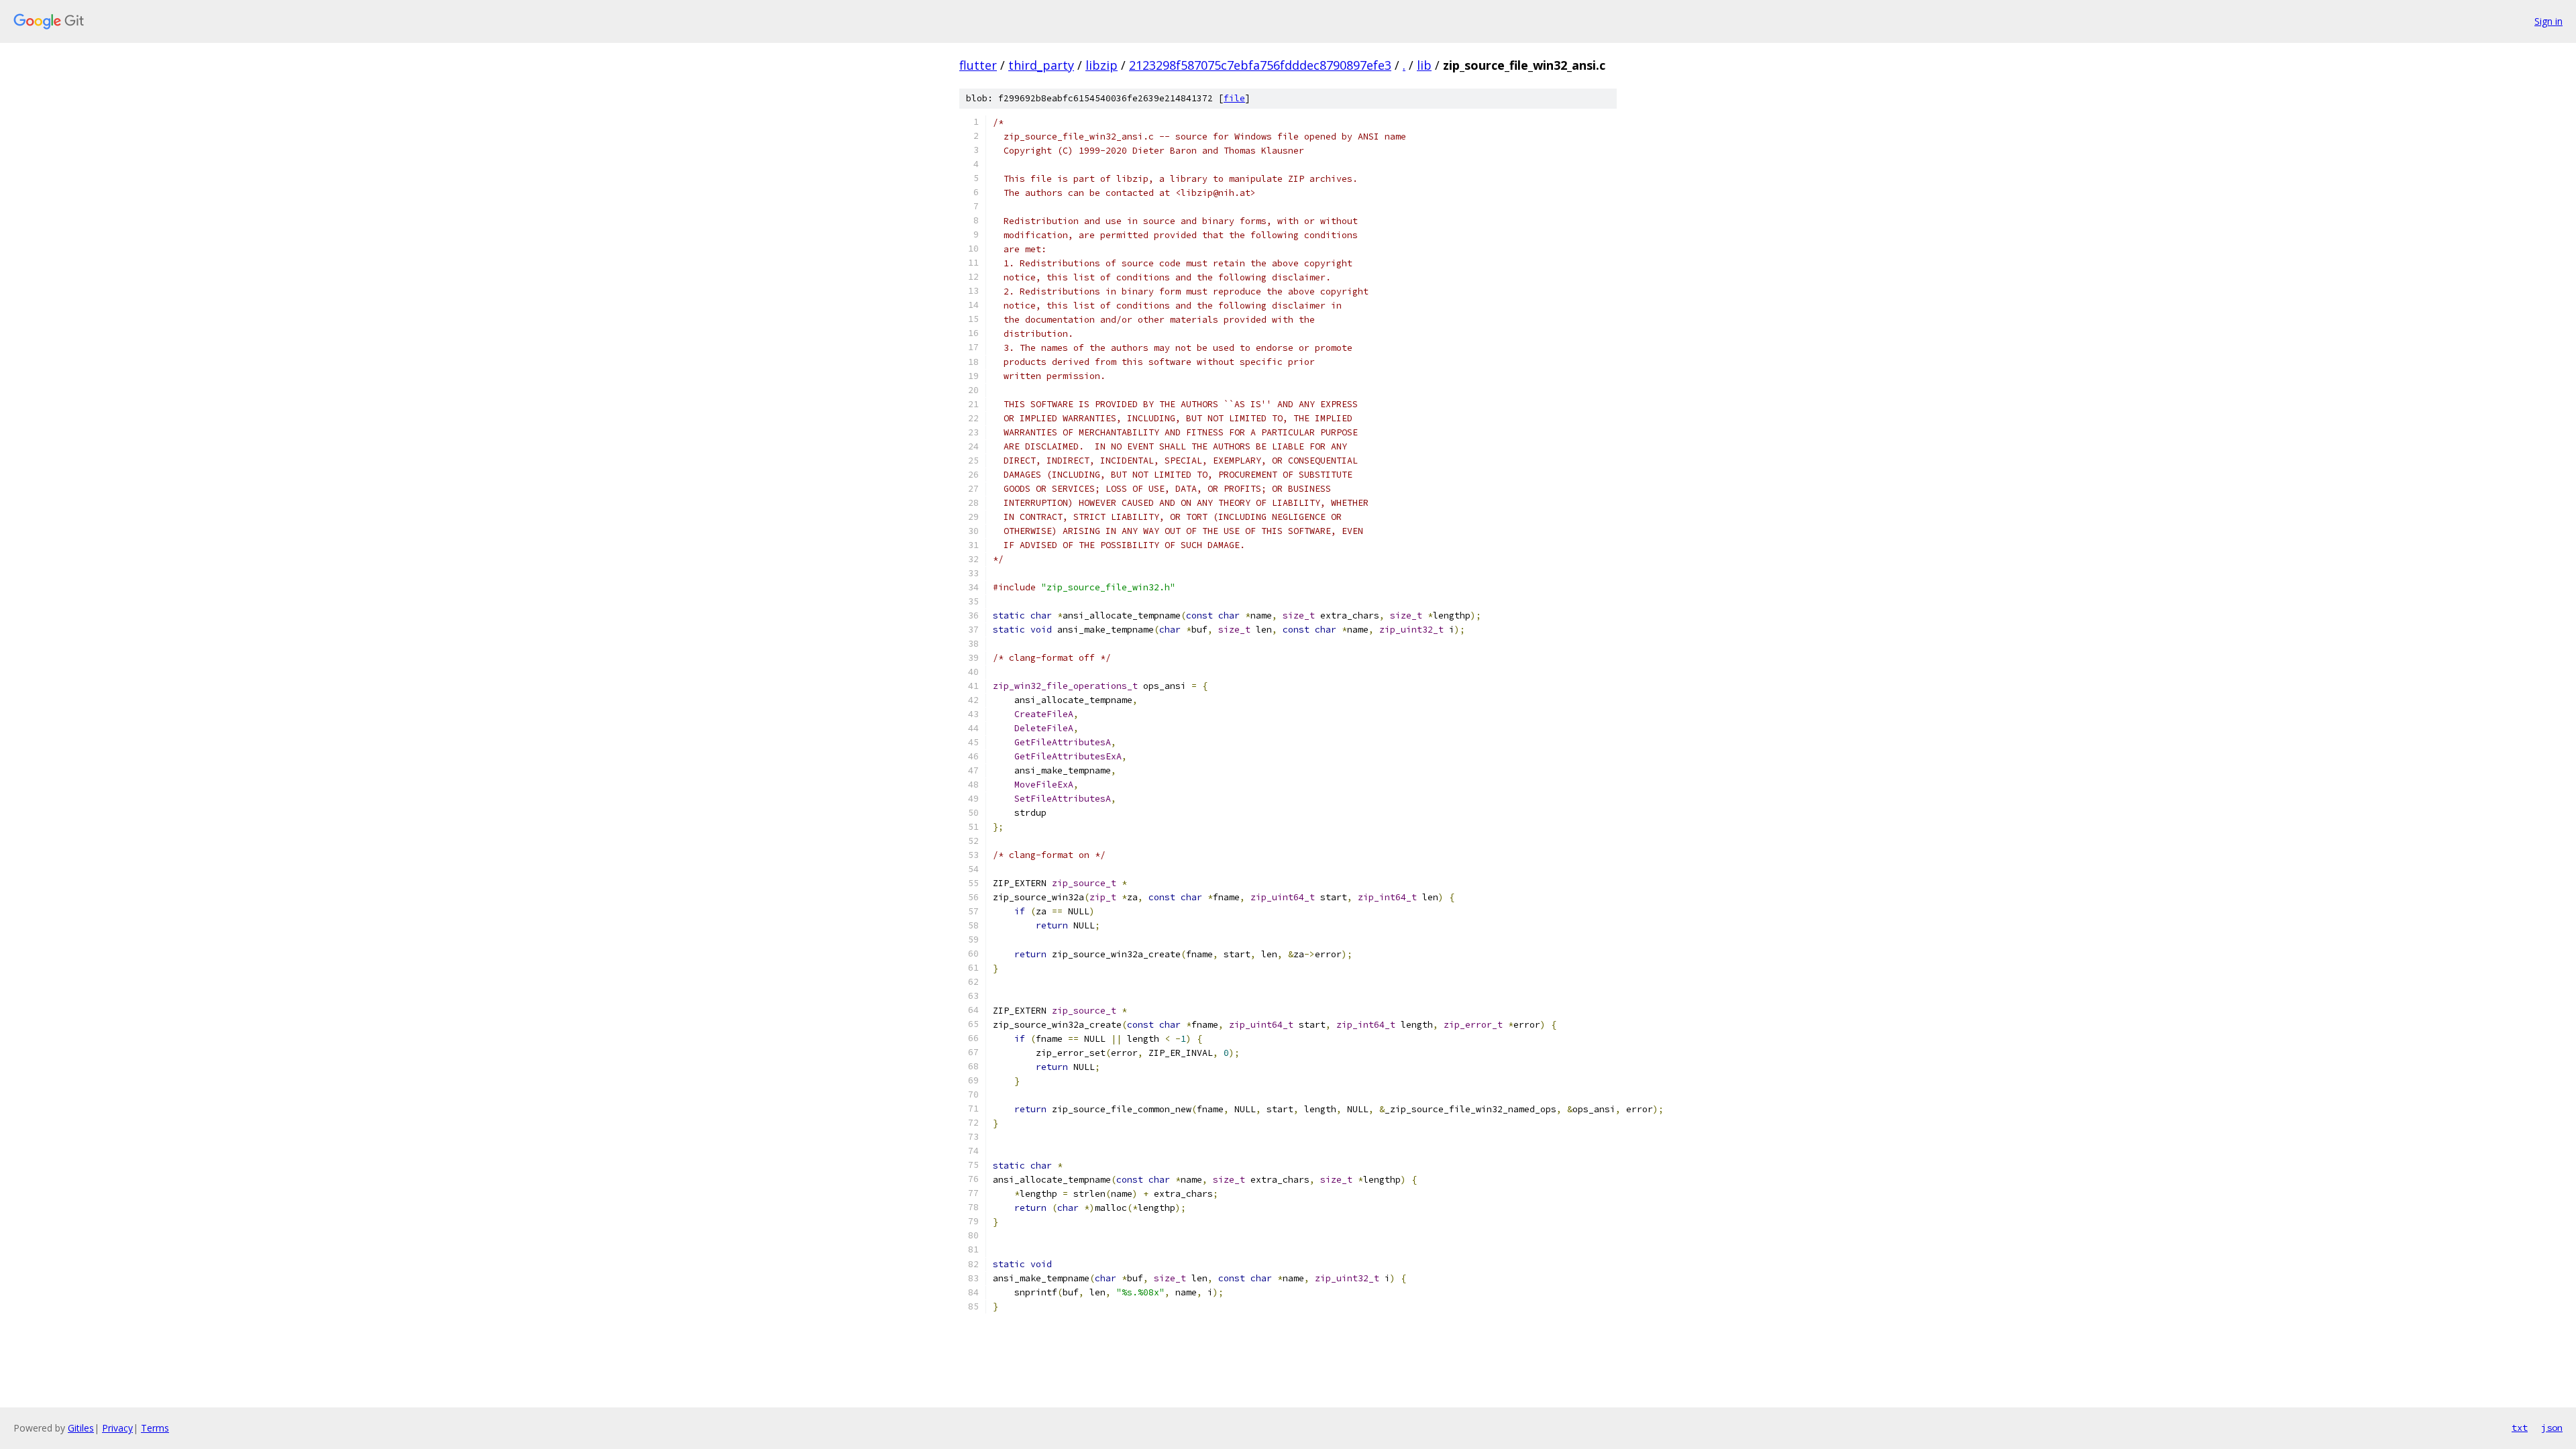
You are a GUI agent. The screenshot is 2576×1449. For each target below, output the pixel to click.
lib (1424, 65)
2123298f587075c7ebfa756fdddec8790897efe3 (1260, 65)
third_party (1041, 65)
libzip (1102, 65)
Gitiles (81, 1428)
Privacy (117, 1428)
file (1234, 98)
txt (2520, 1428)
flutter (978, 65)
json (2552, 1428)
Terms (155, 1428)
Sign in (2548, 21)
